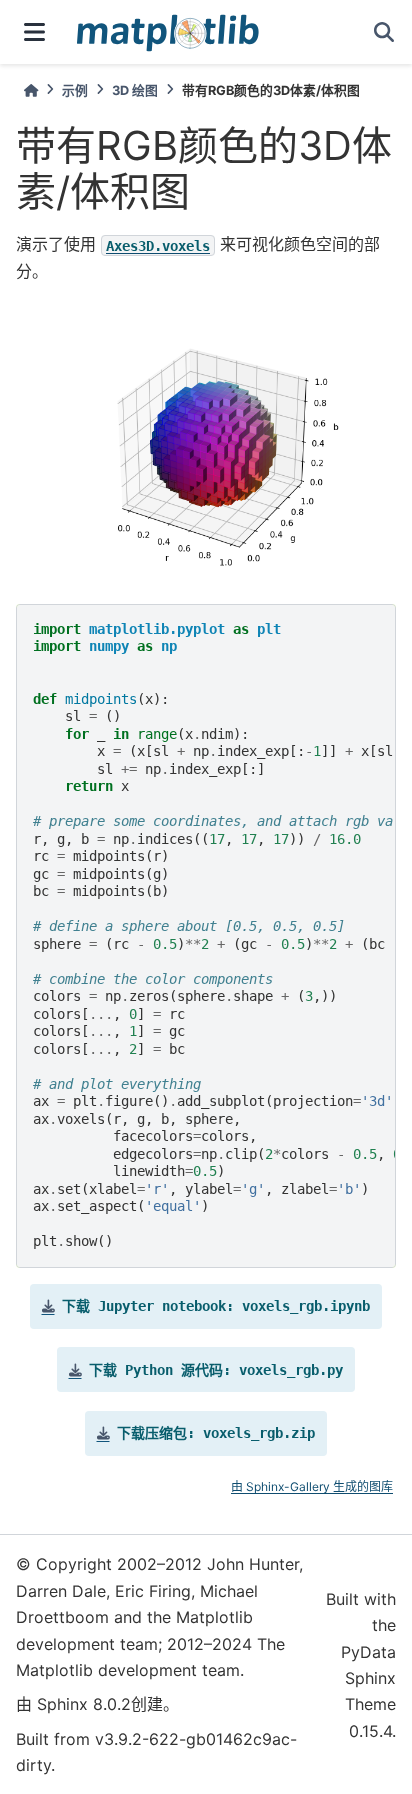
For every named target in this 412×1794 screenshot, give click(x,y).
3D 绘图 (135, 90)
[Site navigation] (34, 32)
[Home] (31, 90)
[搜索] (384, 32)
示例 (75, 90)
